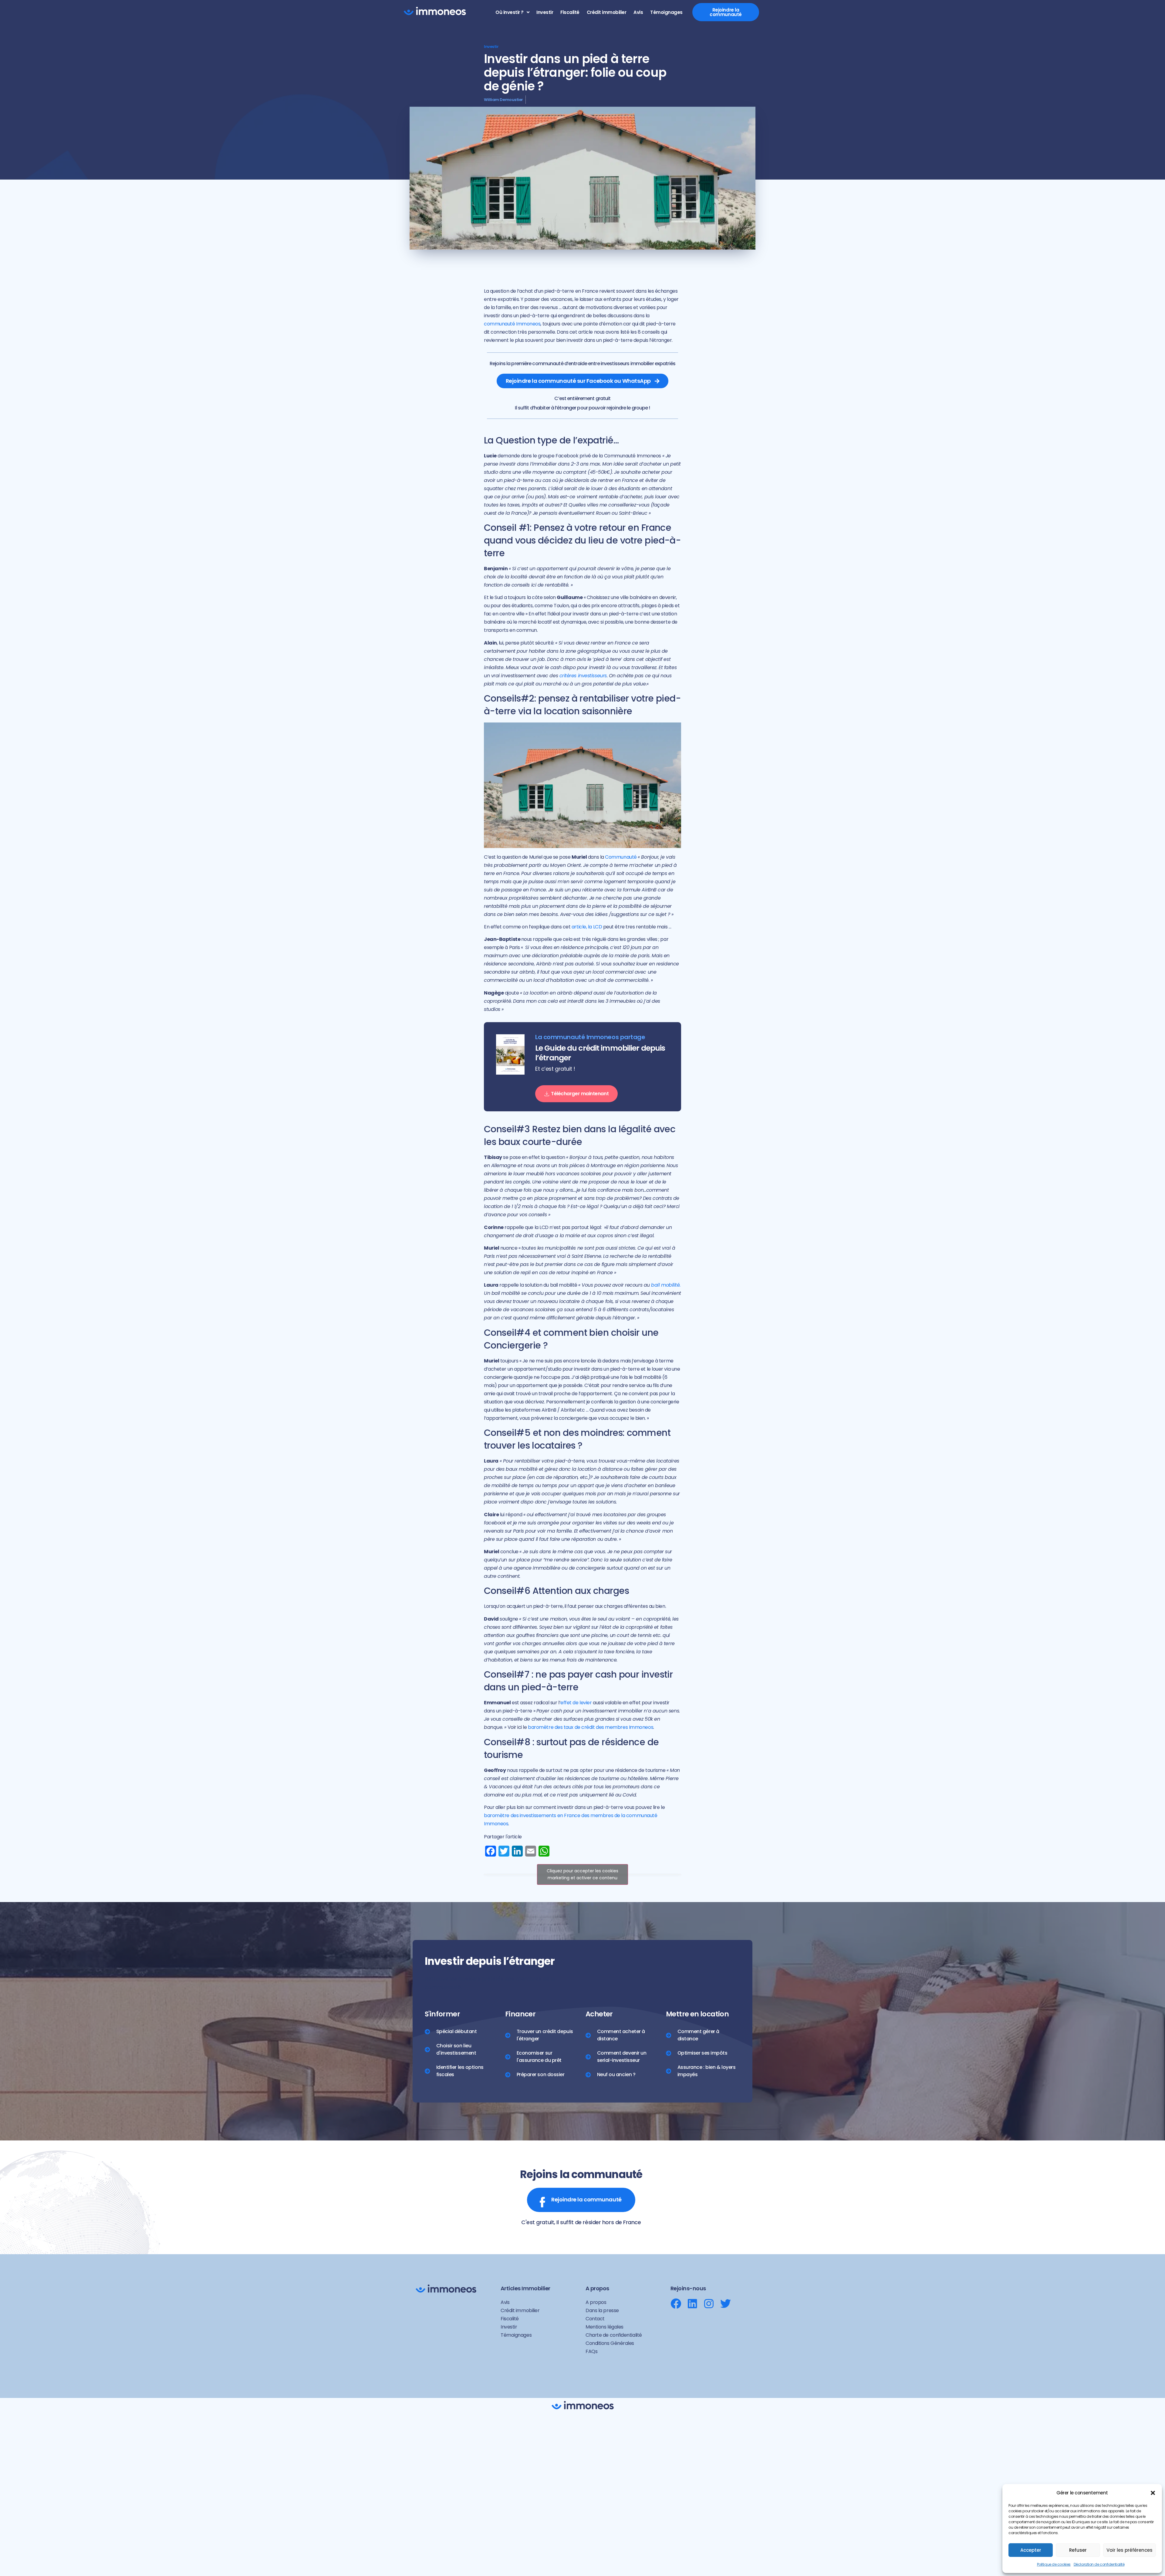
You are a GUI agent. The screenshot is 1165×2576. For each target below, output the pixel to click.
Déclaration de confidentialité (1099, 2564)
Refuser (1078, 2550)
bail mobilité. (666, 1285)
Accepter (1031, 2550)
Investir (491, 47)
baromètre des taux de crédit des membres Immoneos (591, 1727)
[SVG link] (435, 11)
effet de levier (576, 1703)
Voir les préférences (1130, 2550)
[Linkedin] (692, 2303)
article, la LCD (587, 927)
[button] (1153, 2493)
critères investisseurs (583, 676)
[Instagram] (709, 2303)
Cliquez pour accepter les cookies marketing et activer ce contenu (582, 1874)
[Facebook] (676, 2303)
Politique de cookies (1054, 2564)
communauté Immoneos (512, 324)
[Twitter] (726, 2303)
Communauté (621, 857)
